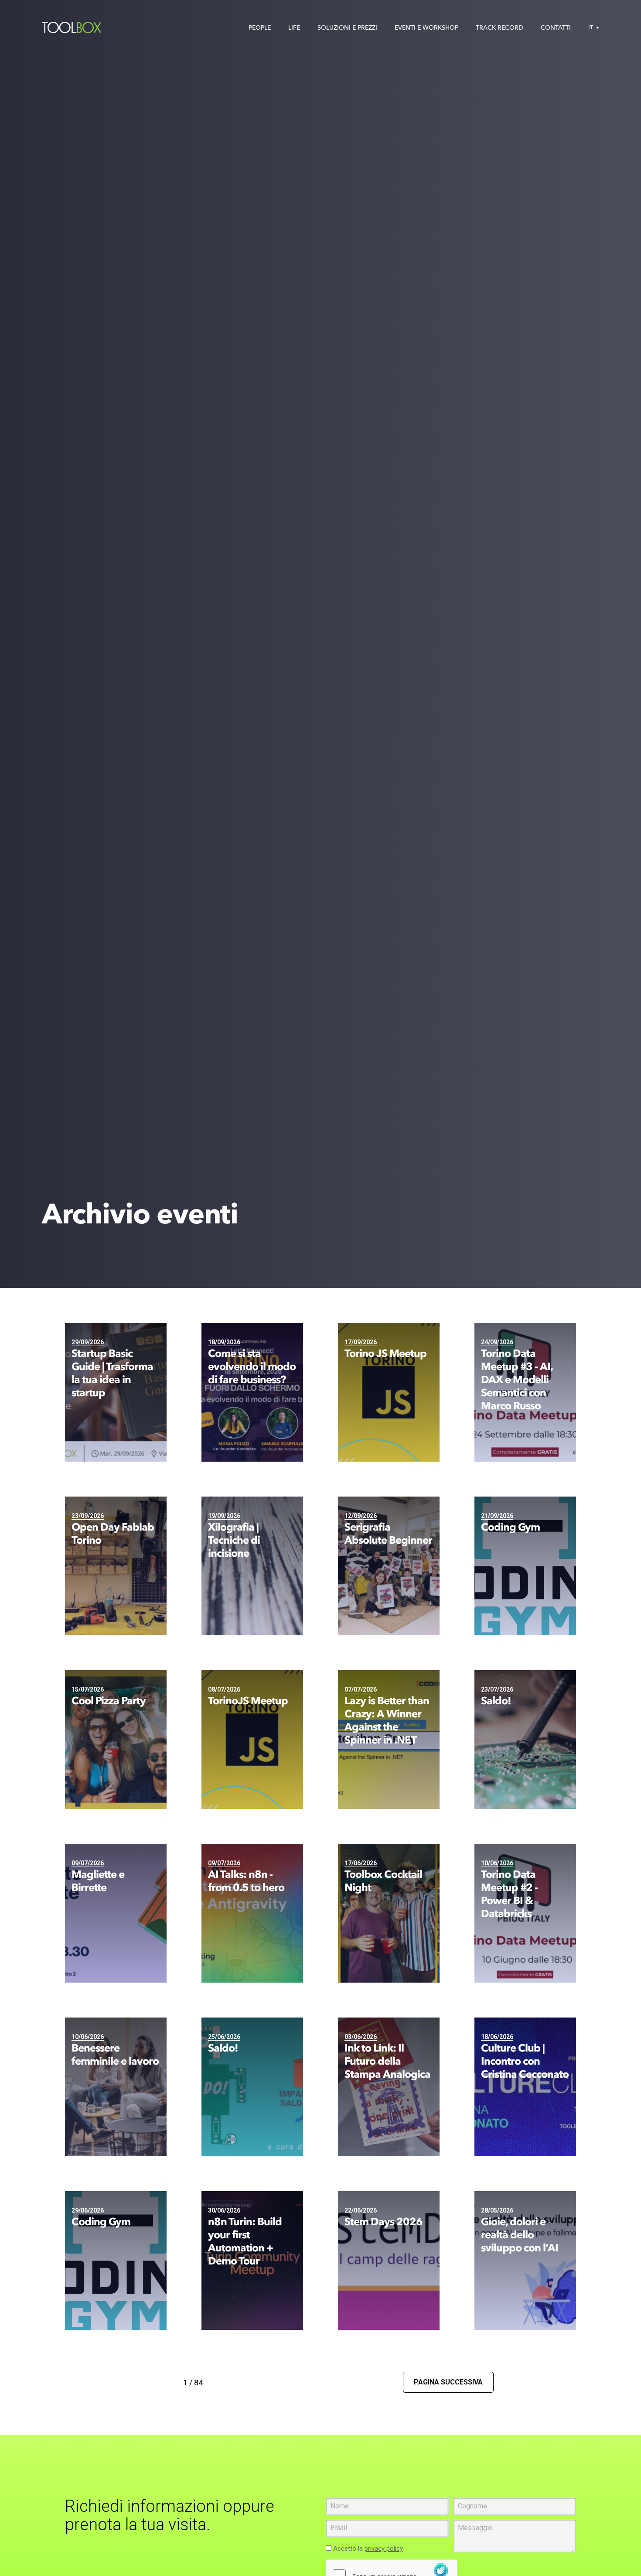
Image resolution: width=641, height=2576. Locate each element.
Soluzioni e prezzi (347, 28)
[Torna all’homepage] (72, 28)
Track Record (500, 28)
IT (591, 27)
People (260, 28)
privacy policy (384, 2549)
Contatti (556, 28)
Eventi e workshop (426, 28)
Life (294, 28)
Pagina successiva (448, 2382)
